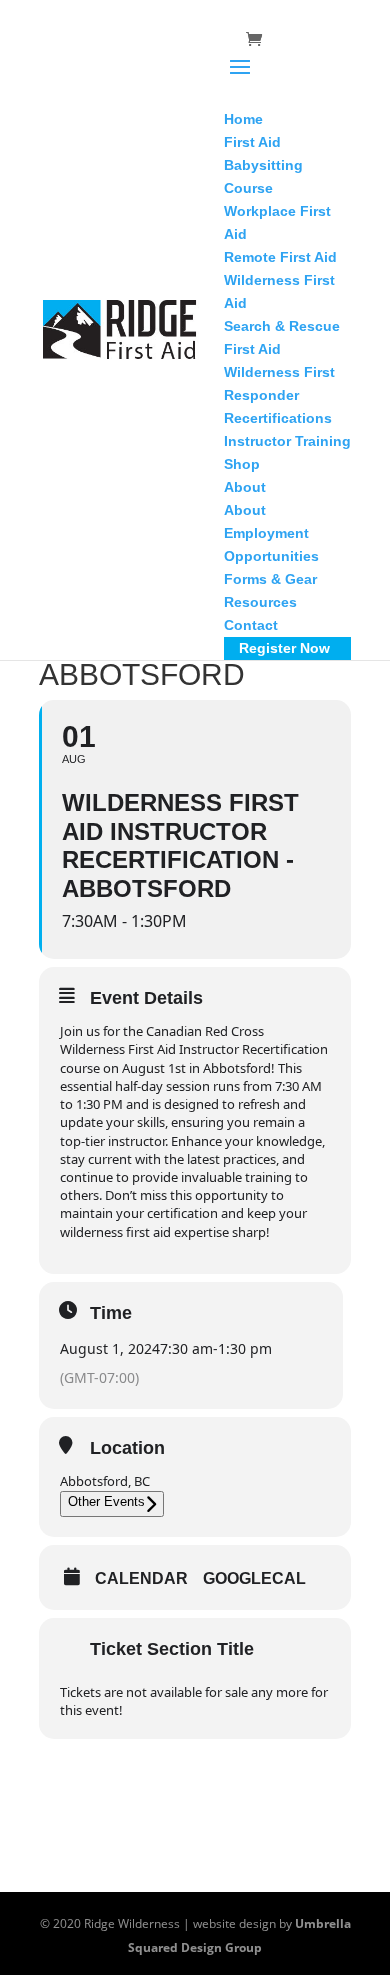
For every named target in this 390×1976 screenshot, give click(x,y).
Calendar (141, 1578)
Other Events (106, 1501)
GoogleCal (254, 1578)
